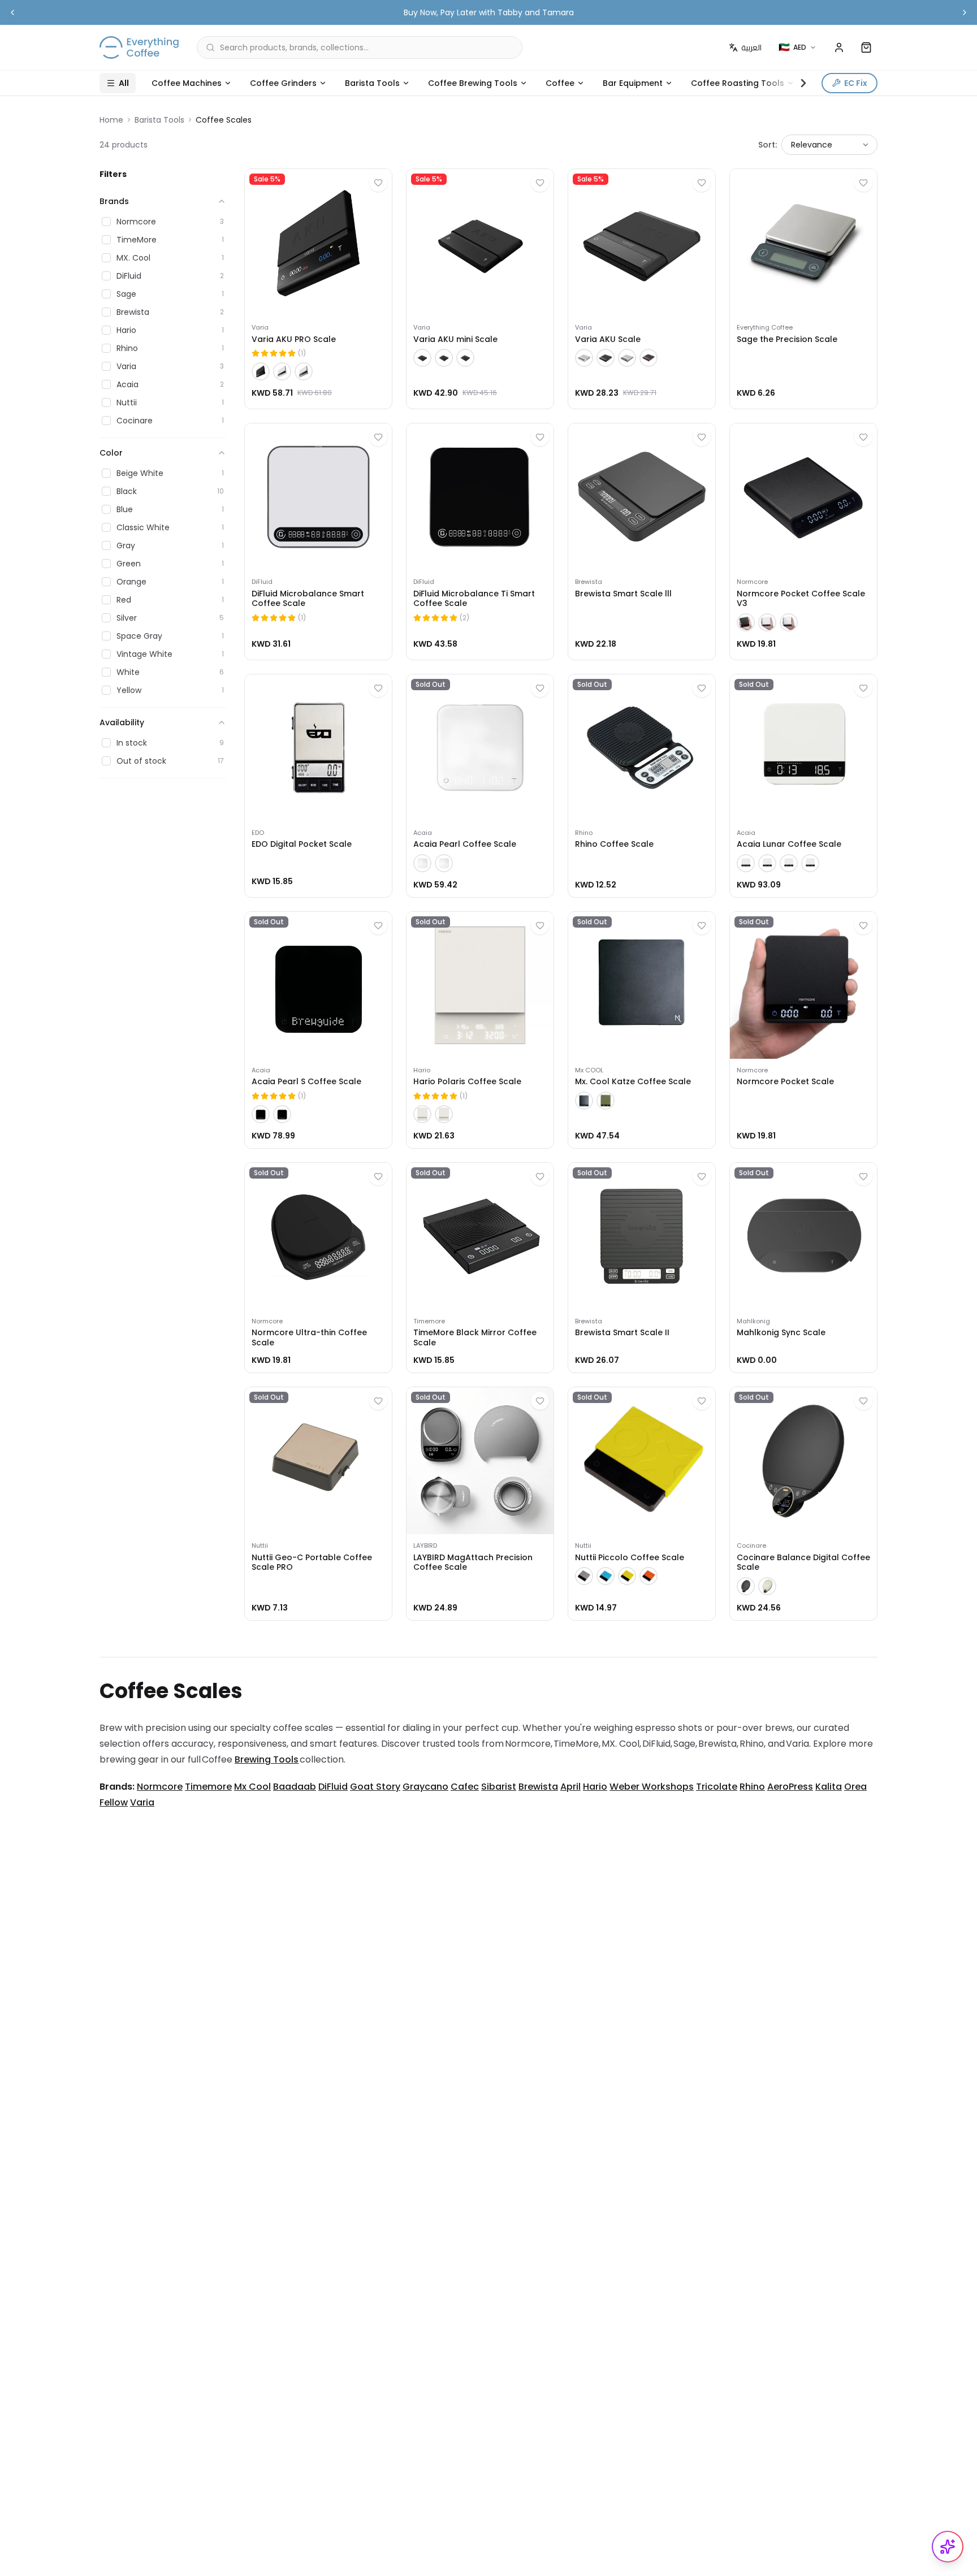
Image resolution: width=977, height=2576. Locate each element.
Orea (855, 1787)
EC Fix (856, 83)
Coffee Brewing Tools (473, 83)
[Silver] (304, 371)
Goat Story (375, 1787)
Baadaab (295, 1787)
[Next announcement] (965, 12)
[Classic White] (422, 863)
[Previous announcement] (12, 12)
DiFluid (333, 1787)
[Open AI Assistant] (948, 2547)
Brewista (538, 1787)
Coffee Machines (187, 83)
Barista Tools (372, 83)
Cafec (465, 1787)
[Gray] (584, 1576)
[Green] (606, 1101)
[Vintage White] (767, 1586)
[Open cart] (866, 47)
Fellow (114, 1802)
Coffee (560, 83)
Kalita (829, 1787)
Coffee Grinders (283, 83)
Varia (142, 1802)
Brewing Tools (267, 1759)
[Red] (649, 358)
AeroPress (790, 1787)
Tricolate (717, 1787)
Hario (595, 1787)
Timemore (208, 1787)
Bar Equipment (633, 83)
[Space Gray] (789, 863)
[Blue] (606, 1576)
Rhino (752, 1787)
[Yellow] (627, 1576)
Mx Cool (252, 1787)
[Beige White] (746, 863)
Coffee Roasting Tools (738, 83)
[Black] (261, 371)
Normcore (160, 1787)
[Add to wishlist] (378, 183)
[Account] (839, 47)
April (570, 1787)
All (124, 83)
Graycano (425, 1787)
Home (111, 120)
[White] (282, 371)
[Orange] (649, 1576)
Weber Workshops (652, 1787)
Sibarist (499, 1787)
